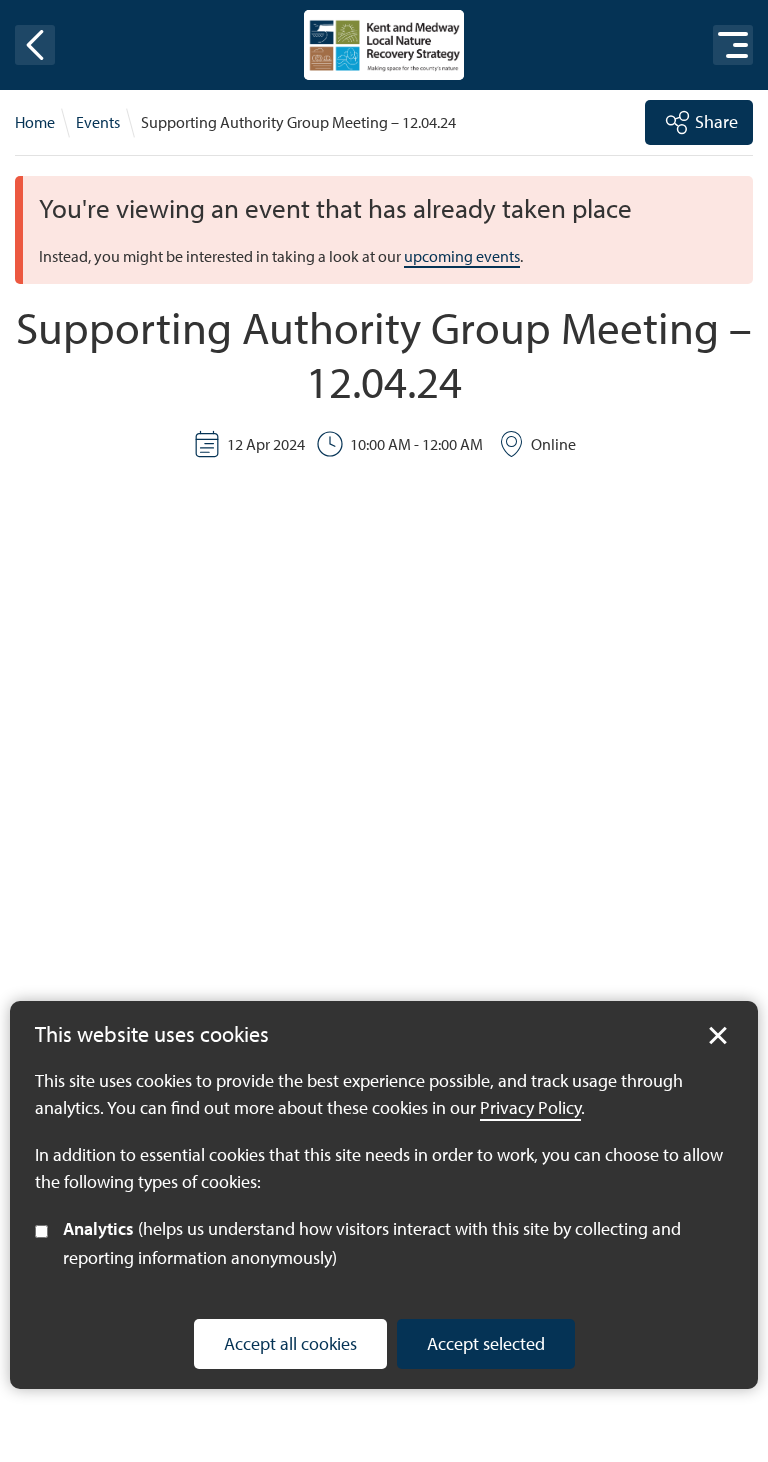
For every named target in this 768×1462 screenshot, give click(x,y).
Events (98, 122)
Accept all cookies (290, 1343)
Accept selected (486, 1343)
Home (35, 122)
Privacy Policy (530, 1107)
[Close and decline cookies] (718, 1036)
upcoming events (462, 256)
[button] (35, 45)
